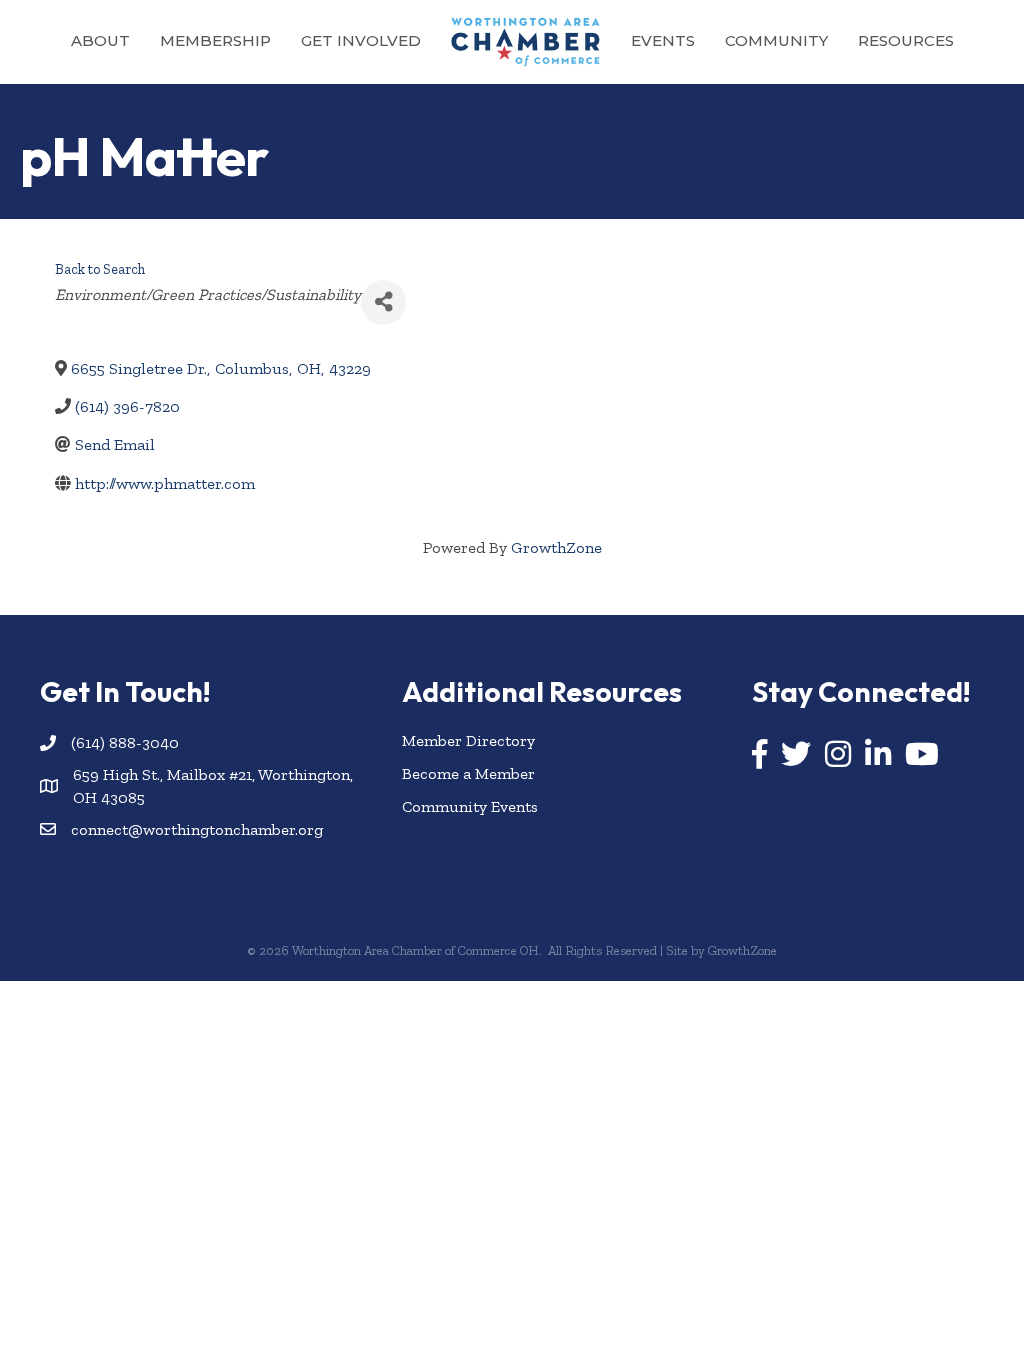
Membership (215, 40)
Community (776, 40)
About (100, 40)
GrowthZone (556, 547)
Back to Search (100, 269)
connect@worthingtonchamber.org (197, 829)
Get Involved (361, 40)
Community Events (470, 806)
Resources (906, 40)
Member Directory (468, 740)
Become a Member (468, 773)
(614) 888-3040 (125, 742)
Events (663, 40)
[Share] (383, 302)
